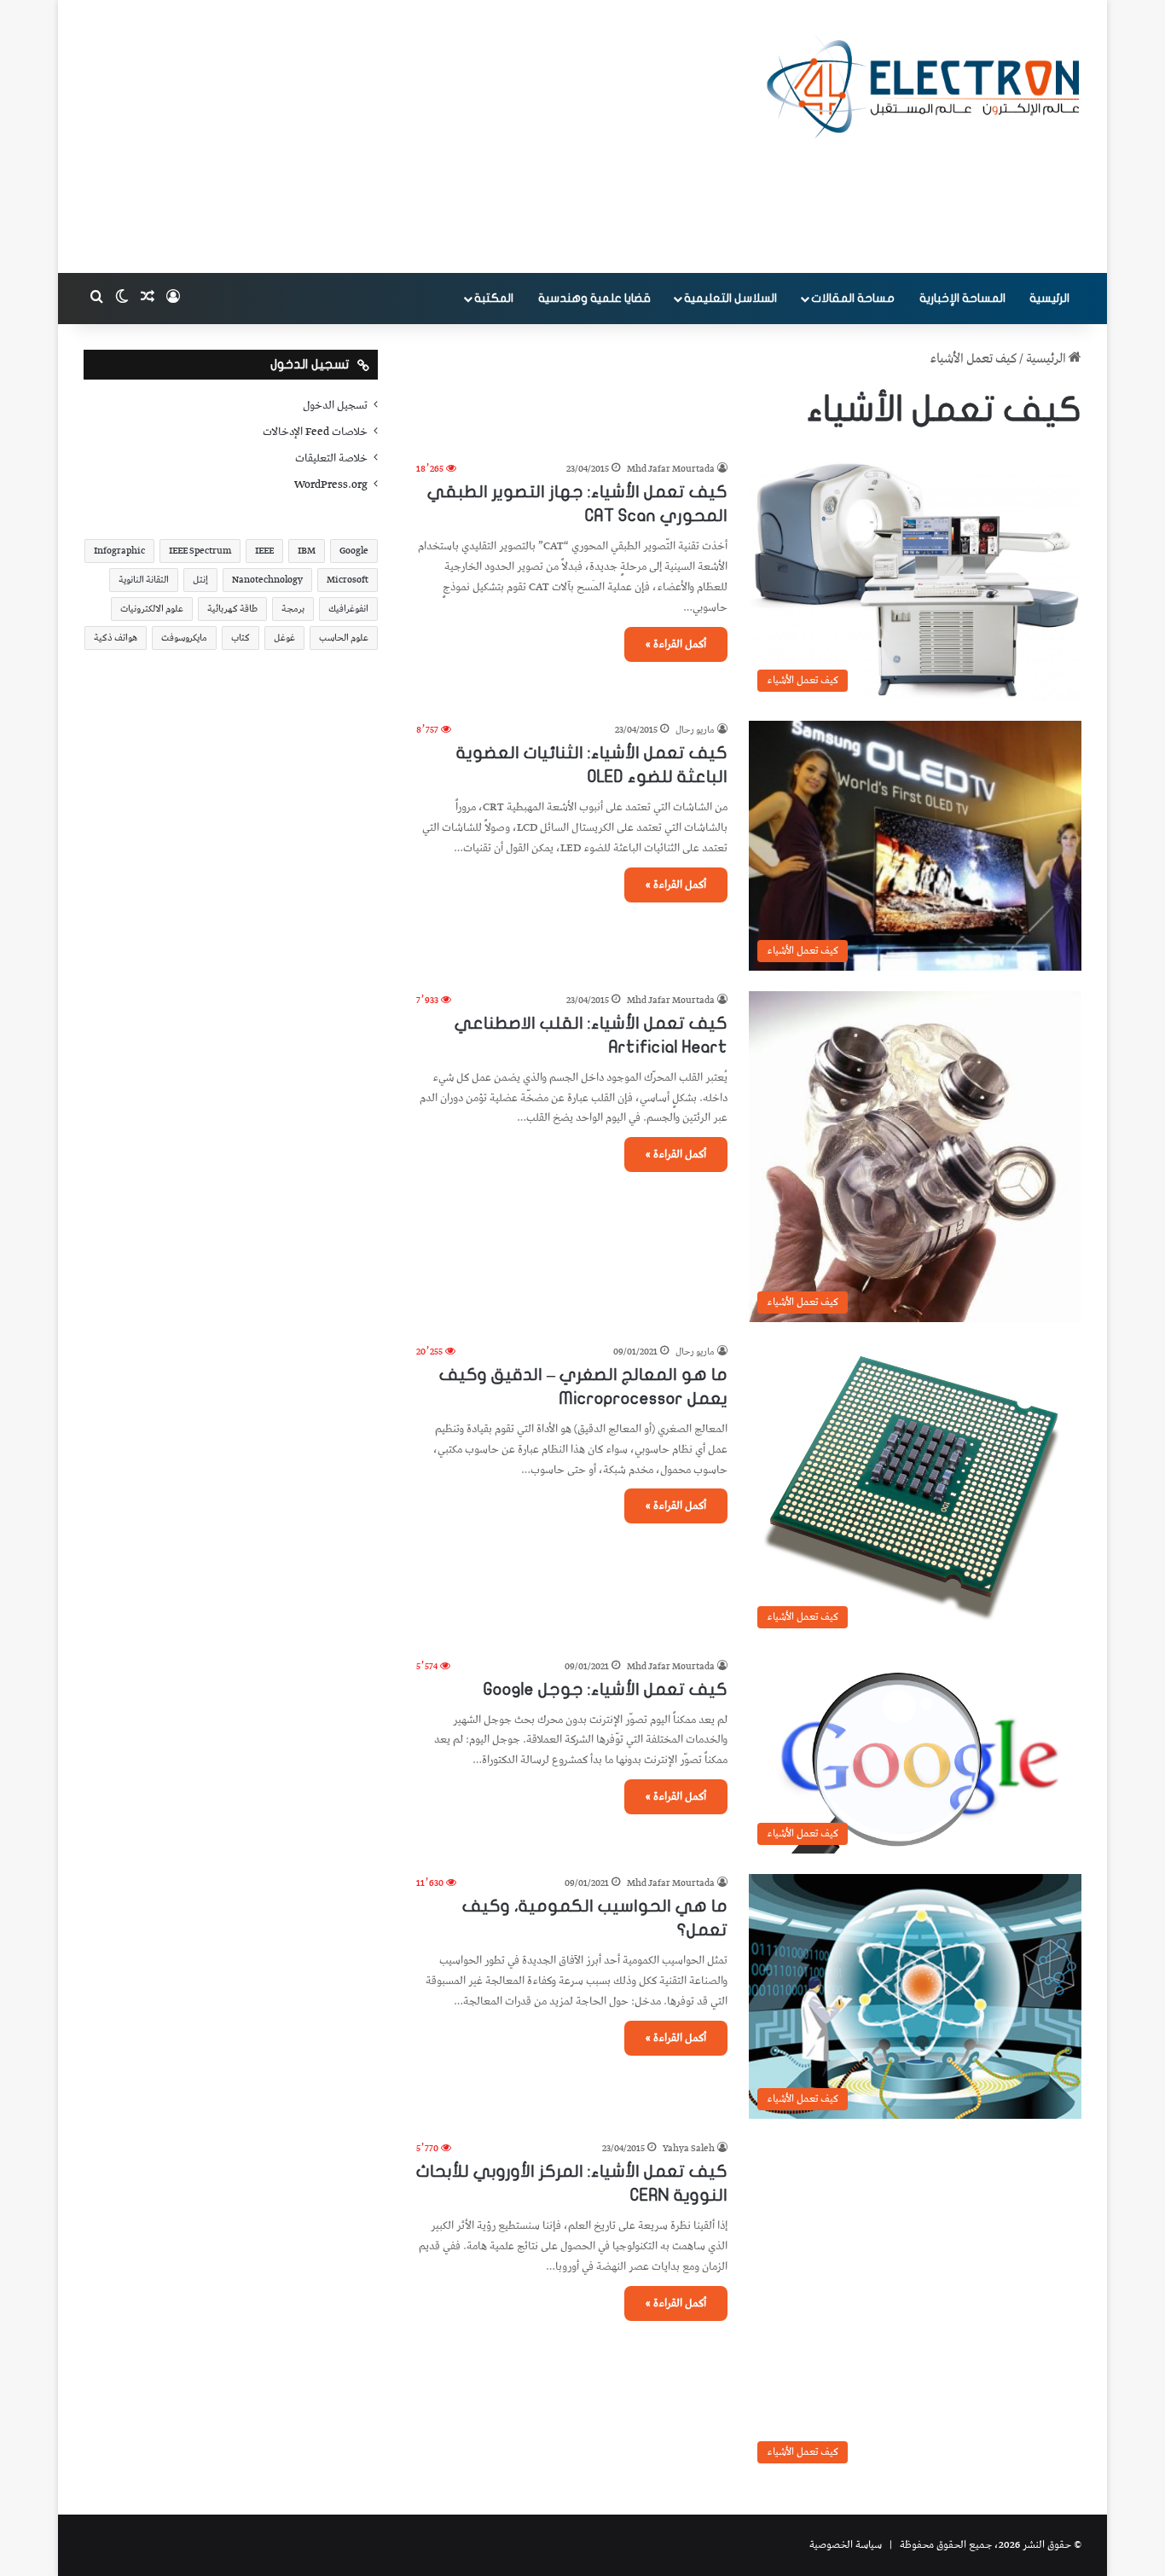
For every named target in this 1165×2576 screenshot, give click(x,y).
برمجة (293, 609)
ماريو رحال (695, 730)
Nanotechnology (267, 580)
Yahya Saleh (689, 2148)
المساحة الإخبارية (962, 298)
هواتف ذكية (116, 638)
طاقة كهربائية (232, 609)
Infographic (119, 551)
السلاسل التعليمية (730, 298)
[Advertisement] (412, 136)
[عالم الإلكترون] (924, 87)
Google (354, 551)
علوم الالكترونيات (152, 609)
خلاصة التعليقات (331, 458)
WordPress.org (331, 484)
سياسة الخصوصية (846, 2545)
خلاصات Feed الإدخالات (315, 432)
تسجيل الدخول (335, 405)
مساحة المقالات (853, 298)
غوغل (284, 638)
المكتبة (494, 298)
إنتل (200, 580)
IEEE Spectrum (200, 551)
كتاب (241, 638)
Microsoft (348, 580)
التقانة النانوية (144, 580)
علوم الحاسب (344, 638)
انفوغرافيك (348, 609)
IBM (307, 551)
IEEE (264, 551)
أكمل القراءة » (676, 644)
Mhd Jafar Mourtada (671, 469)
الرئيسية (1049, 298)
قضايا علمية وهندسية (594, 298)
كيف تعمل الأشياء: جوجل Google (606, 1689)
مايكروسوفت (184, 638)
